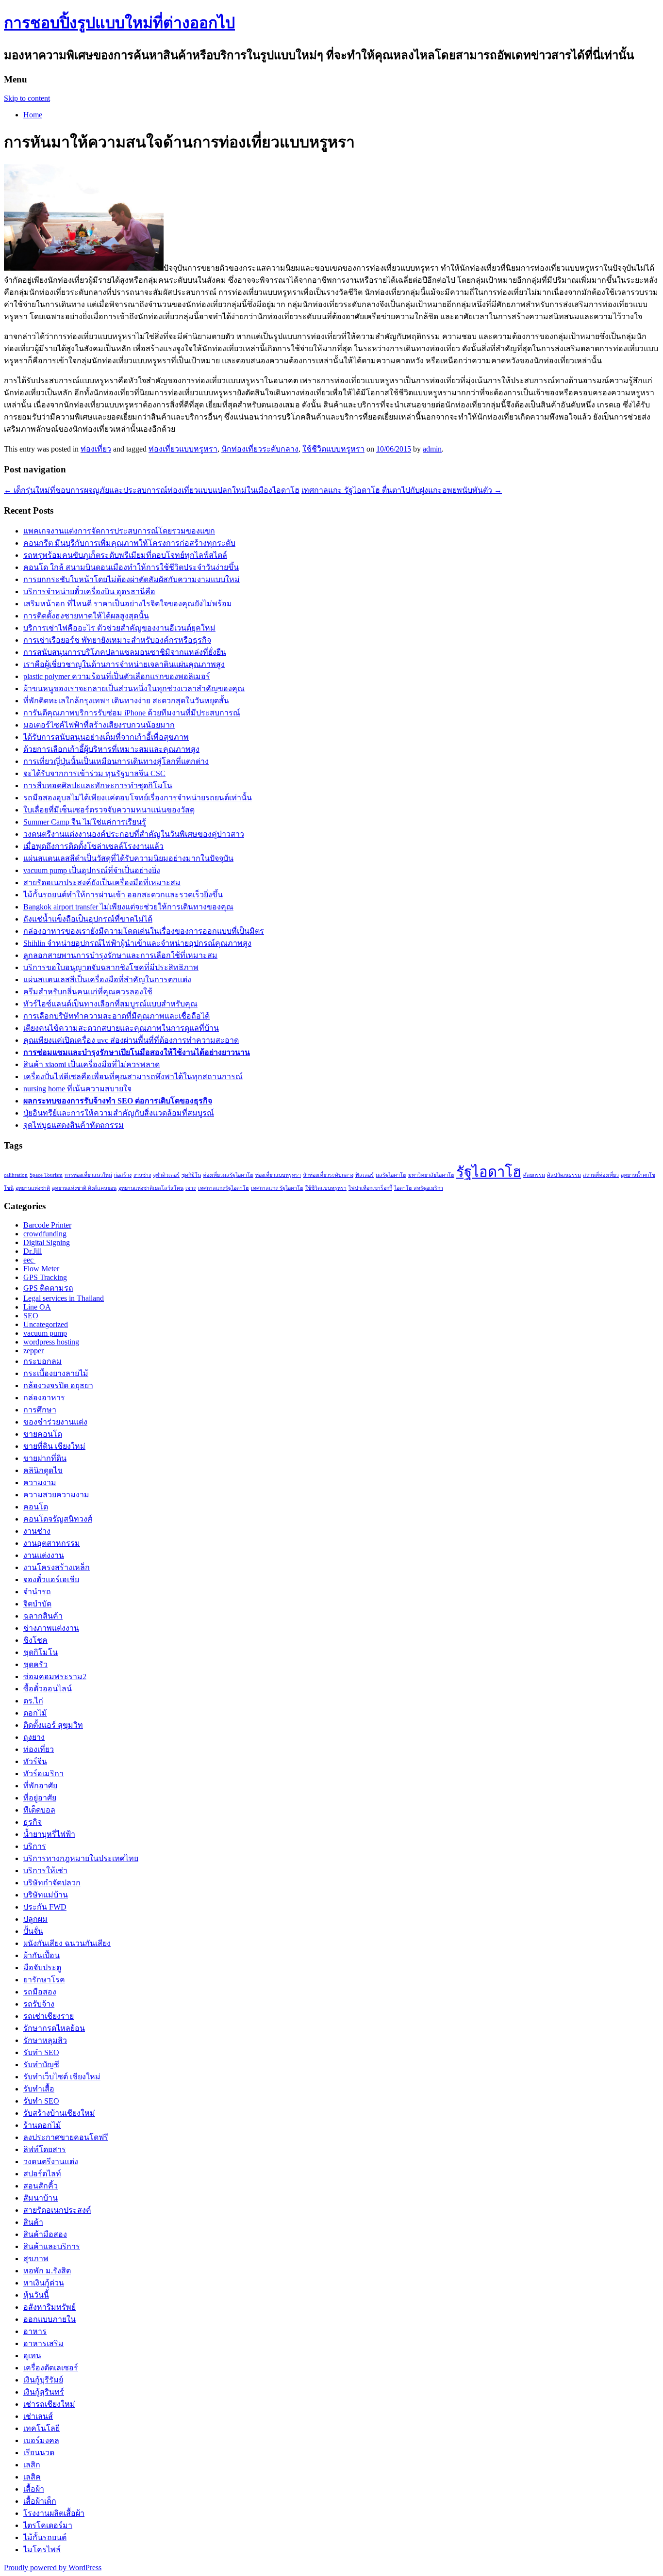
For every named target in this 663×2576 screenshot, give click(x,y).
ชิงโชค (35, 1640)
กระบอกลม (42, 1361)
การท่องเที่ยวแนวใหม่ (88, 1175)
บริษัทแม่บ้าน (46, 1895)
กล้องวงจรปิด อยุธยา (58, 1385)
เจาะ (191, 1188)
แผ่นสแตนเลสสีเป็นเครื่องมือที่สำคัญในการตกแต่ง (107, 980)
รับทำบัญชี (41, 2065)
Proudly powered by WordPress (53, 2568)
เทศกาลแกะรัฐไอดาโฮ (224, 1188)
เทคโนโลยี (41, 2428)
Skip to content (27, 98)
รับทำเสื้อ (39, 2089)
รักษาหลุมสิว (45, 2040)
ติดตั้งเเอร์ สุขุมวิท (53, 1725)
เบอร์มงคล (41, 2440)
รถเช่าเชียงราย (49, 2016)
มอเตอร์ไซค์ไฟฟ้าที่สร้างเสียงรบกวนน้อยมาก (99, 725)
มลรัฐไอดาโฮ (391, 1175)
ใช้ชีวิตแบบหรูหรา (333, 449)
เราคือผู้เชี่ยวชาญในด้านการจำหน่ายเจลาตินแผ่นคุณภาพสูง (124, 664)
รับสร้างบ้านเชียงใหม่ (59, 2113)
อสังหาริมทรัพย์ (50, 2307)
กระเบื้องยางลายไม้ (56, 1373)
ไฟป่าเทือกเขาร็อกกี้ (370, 1188)
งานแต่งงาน (44, 1555)
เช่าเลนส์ (38, 2416)
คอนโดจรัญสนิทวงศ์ (58, 1519)
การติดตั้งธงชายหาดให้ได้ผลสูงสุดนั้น (86, 616)
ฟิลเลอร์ (365, 1175)
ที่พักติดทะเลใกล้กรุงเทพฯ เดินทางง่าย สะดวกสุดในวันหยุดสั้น (126, 701)
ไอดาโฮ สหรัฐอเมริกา (419, 1188)
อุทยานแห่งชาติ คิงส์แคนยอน (84, 1188)
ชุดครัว (35, 1664)
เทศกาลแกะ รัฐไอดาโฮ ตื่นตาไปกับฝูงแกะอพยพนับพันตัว (402, 490)
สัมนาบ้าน (41, 2198)
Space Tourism (46, 1175)
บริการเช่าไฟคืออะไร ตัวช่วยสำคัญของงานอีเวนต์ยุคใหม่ (119, 628)
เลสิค (32, 2477)
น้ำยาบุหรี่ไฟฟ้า (49, 1834)
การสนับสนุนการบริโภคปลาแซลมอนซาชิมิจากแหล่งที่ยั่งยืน (125, 652)
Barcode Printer (47, 1225)
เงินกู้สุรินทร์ (44, 2392)
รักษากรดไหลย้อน (54, 2028)
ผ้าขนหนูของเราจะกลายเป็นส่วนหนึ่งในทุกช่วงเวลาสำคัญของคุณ (134, 689)
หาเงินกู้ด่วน (44, 2283)
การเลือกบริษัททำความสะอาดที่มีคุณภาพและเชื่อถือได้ (116, 1016)
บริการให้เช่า (45, 1871)
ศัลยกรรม (534, 1175)
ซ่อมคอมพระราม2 (55, 1677)
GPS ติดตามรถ (48, 1288)
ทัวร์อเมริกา (43, 1774)
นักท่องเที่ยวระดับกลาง (260, 449)
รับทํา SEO (41, 2101)
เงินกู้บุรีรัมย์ (43, 2380)
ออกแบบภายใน (50, 2319)
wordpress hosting (51, 1342)
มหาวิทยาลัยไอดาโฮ (431, 1175)
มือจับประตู (42, 1968)
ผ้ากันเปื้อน (41, 1955)
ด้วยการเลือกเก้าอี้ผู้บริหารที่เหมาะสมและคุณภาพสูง (111, 749)
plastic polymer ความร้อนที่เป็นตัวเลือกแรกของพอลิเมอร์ (117, 676)
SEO (31, 1316)
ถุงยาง (34, 1737)
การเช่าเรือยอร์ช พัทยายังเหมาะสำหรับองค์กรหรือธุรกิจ (117, 640)
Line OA (37, 1307)
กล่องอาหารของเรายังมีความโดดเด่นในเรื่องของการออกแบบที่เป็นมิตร (144, 931)
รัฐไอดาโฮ (489, 1172)
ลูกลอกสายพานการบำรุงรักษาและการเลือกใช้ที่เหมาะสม (120, 955)
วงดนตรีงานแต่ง (51, 2162)
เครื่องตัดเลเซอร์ (51, 2368)
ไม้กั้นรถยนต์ (45, 2537)
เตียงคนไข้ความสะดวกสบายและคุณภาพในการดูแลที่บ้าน (121, 1028)
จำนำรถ (37, 1592)
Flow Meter (41, 1269)
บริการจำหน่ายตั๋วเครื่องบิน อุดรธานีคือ (89, 591)
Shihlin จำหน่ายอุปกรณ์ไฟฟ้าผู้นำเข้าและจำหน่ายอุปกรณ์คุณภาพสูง (137, 943)
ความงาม (40, 1482)
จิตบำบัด (37, 1604)
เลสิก (32, 2465)
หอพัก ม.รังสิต (47, 2271)
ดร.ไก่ (33, 1701)
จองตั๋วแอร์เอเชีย (51, 1580)
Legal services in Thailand (64, 1298)
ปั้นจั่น (33, 1931)
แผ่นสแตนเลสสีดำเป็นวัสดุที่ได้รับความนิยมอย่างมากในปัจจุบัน (128, 858)
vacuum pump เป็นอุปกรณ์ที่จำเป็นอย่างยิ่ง (92, 870)
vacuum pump (45, 1333)
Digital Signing (47, 1242)
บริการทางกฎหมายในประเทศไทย (81, 1858)
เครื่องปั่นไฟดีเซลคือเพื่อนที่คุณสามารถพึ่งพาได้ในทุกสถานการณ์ (133, 1077)
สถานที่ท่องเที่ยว (601, 1175)
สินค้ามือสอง (45, 2234)
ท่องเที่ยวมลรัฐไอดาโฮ (228, 1175)
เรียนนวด (39, 2453)
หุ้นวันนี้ (36, 2295)
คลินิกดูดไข (43, 1470)
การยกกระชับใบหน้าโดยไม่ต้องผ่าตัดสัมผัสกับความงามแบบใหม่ (132, 579)
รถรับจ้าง (39, 2004)
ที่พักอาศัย (40, 1786)
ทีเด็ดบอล (39, 1810)
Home (33, 115)
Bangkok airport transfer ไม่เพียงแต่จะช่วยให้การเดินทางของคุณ (128, 907)
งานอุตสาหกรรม (52, 1543)
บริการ (35, 1846)
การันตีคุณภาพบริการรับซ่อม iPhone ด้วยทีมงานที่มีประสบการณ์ (132, 713)
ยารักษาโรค (44, 1980)
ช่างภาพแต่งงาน (51, 1628)
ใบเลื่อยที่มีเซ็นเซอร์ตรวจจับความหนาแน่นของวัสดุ (109, 810)
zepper (33, 1351)
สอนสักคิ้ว (41, 2186)
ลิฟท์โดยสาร (45, 2149)
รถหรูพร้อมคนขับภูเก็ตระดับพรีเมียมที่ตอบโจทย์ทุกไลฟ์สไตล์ (125, 555)
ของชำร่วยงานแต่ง (55, 1422)
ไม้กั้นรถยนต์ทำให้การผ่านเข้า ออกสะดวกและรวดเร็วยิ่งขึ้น (123, 895)
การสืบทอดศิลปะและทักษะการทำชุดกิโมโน (98, 786)
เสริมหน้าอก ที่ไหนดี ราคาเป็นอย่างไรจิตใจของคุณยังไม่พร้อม (128, 604)
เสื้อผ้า (34, 2489)
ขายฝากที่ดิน (45, 1458)
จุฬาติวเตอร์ (166, 1175)
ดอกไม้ (35, 1713)
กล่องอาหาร (44, 1398)
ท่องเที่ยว (96, 449)
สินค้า (33, 2222)
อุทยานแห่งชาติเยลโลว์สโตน (151, 1188)
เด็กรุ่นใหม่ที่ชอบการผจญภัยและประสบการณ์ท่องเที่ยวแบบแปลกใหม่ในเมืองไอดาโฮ (152, 490)
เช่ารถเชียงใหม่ (49, 2404)
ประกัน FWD (45, 1907)
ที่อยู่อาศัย (40, 1798)
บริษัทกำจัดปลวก (52, 1883)
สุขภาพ (36, 2259)
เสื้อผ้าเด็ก (40, 2501)
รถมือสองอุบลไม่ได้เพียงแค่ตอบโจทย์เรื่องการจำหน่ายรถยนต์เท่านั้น (138, 798)
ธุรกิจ (33, 1822)
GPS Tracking (45, 1277)
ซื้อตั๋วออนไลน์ (48, 1689)
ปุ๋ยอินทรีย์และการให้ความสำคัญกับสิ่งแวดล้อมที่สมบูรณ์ (119, 1113)
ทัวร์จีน (35, 1761)
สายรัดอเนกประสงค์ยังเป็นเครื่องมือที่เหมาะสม (102, 883)
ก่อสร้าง (123, 1175)
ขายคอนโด (43, 1434)
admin (432, 449)
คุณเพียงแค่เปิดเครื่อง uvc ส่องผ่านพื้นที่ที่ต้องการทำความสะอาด (131, 1040)
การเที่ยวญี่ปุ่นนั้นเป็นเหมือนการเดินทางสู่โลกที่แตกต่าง (116, 761)
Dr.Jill (33, 1251)
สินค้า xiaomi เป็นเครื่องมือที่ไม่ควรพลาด (91, 1064)
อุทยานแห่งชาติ (33, 1188)
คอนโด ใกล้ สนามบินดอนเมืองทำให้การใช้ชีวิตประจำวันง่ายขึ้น (131, 567)
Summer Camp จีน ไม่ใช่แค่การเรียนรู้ (85, 822)
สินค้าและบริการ (52, 2246)
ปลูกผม (35, 1919)
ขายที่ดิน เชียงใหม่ (54, 1446)
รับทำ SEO (41, 2052)
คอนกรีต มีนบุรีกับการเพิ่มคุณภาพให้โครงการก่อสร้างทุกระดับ (129, 543)
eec (29, 1260)
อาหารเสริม (43, 2343)
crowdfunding (45, 1234)
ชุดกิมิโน (191, 1175)
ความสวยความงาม (56, 1495)
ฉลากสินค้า (43, 1616)
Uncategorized (46, 1324)
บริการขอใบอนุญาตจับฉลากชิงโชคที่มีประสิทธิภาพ (111, 967)
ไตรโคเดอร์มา (48, 2525)
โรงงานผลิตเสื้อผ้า (54, 2513)
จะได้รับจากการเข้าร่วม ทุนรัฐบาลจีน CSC (94, 773)
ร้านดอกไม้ (42, 2125)
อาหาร (35, 2331)
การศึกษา (40, 1410)
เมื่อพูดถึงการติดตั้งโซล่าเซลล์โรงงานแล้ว (93, 846)
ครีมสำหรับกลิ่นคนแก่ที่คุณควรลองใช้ (88, 992)
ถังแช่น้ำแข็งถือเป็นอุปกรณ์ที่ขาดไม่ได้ (88, 919)
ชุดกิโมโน (41, 1652)
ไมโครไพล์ (42, 2550)
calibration (16, 1175)
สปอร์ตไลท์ (42, 2174)
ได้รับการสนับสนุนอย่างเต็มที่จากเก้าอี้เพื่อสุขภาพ (106, 737)
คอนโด (36, 1507)
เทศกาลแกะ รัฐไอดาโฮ (277, 1188)
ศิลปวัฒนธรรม (564, 1175)
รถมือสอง (40, 1992)
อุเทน (32, 2356)
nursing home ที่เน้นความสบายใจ (77, 1089)
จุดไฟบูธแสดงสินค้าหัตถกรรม (74, 1125)
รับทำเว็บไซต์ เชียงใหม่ (62, 2077)
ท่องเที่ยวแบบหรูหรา (183, 449)
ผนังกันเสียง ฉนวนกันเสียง (67, 1943)
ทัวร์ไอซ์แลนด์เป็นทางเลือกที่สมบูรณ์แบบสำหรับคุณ (110, 1004)
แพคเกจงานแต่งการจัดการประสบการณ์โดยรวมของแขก (119, 531)
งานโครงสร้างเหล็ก (57, 1567)
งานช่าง (142, 1175)
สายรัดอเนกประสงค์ (57, 2210)
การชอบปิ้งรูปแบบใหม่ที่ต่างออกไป (119, 23)
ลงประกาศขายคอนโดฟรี (66, 2137)
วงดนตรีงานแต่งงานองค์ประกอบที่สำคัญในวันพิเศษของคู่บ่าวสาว (134, 834)
